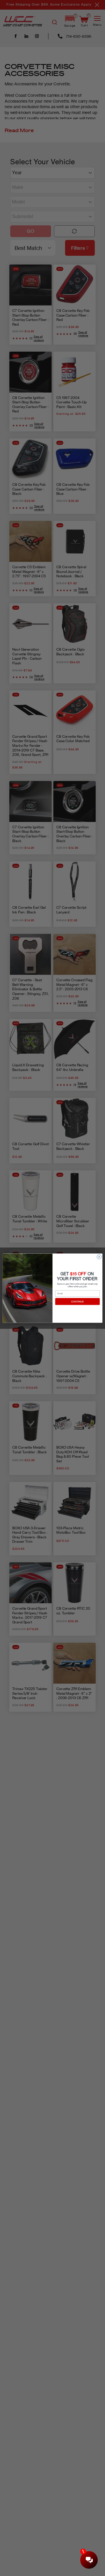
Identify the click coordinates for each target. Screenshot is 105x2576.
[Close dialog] (99, 1256)
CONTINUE (77, 1301)
